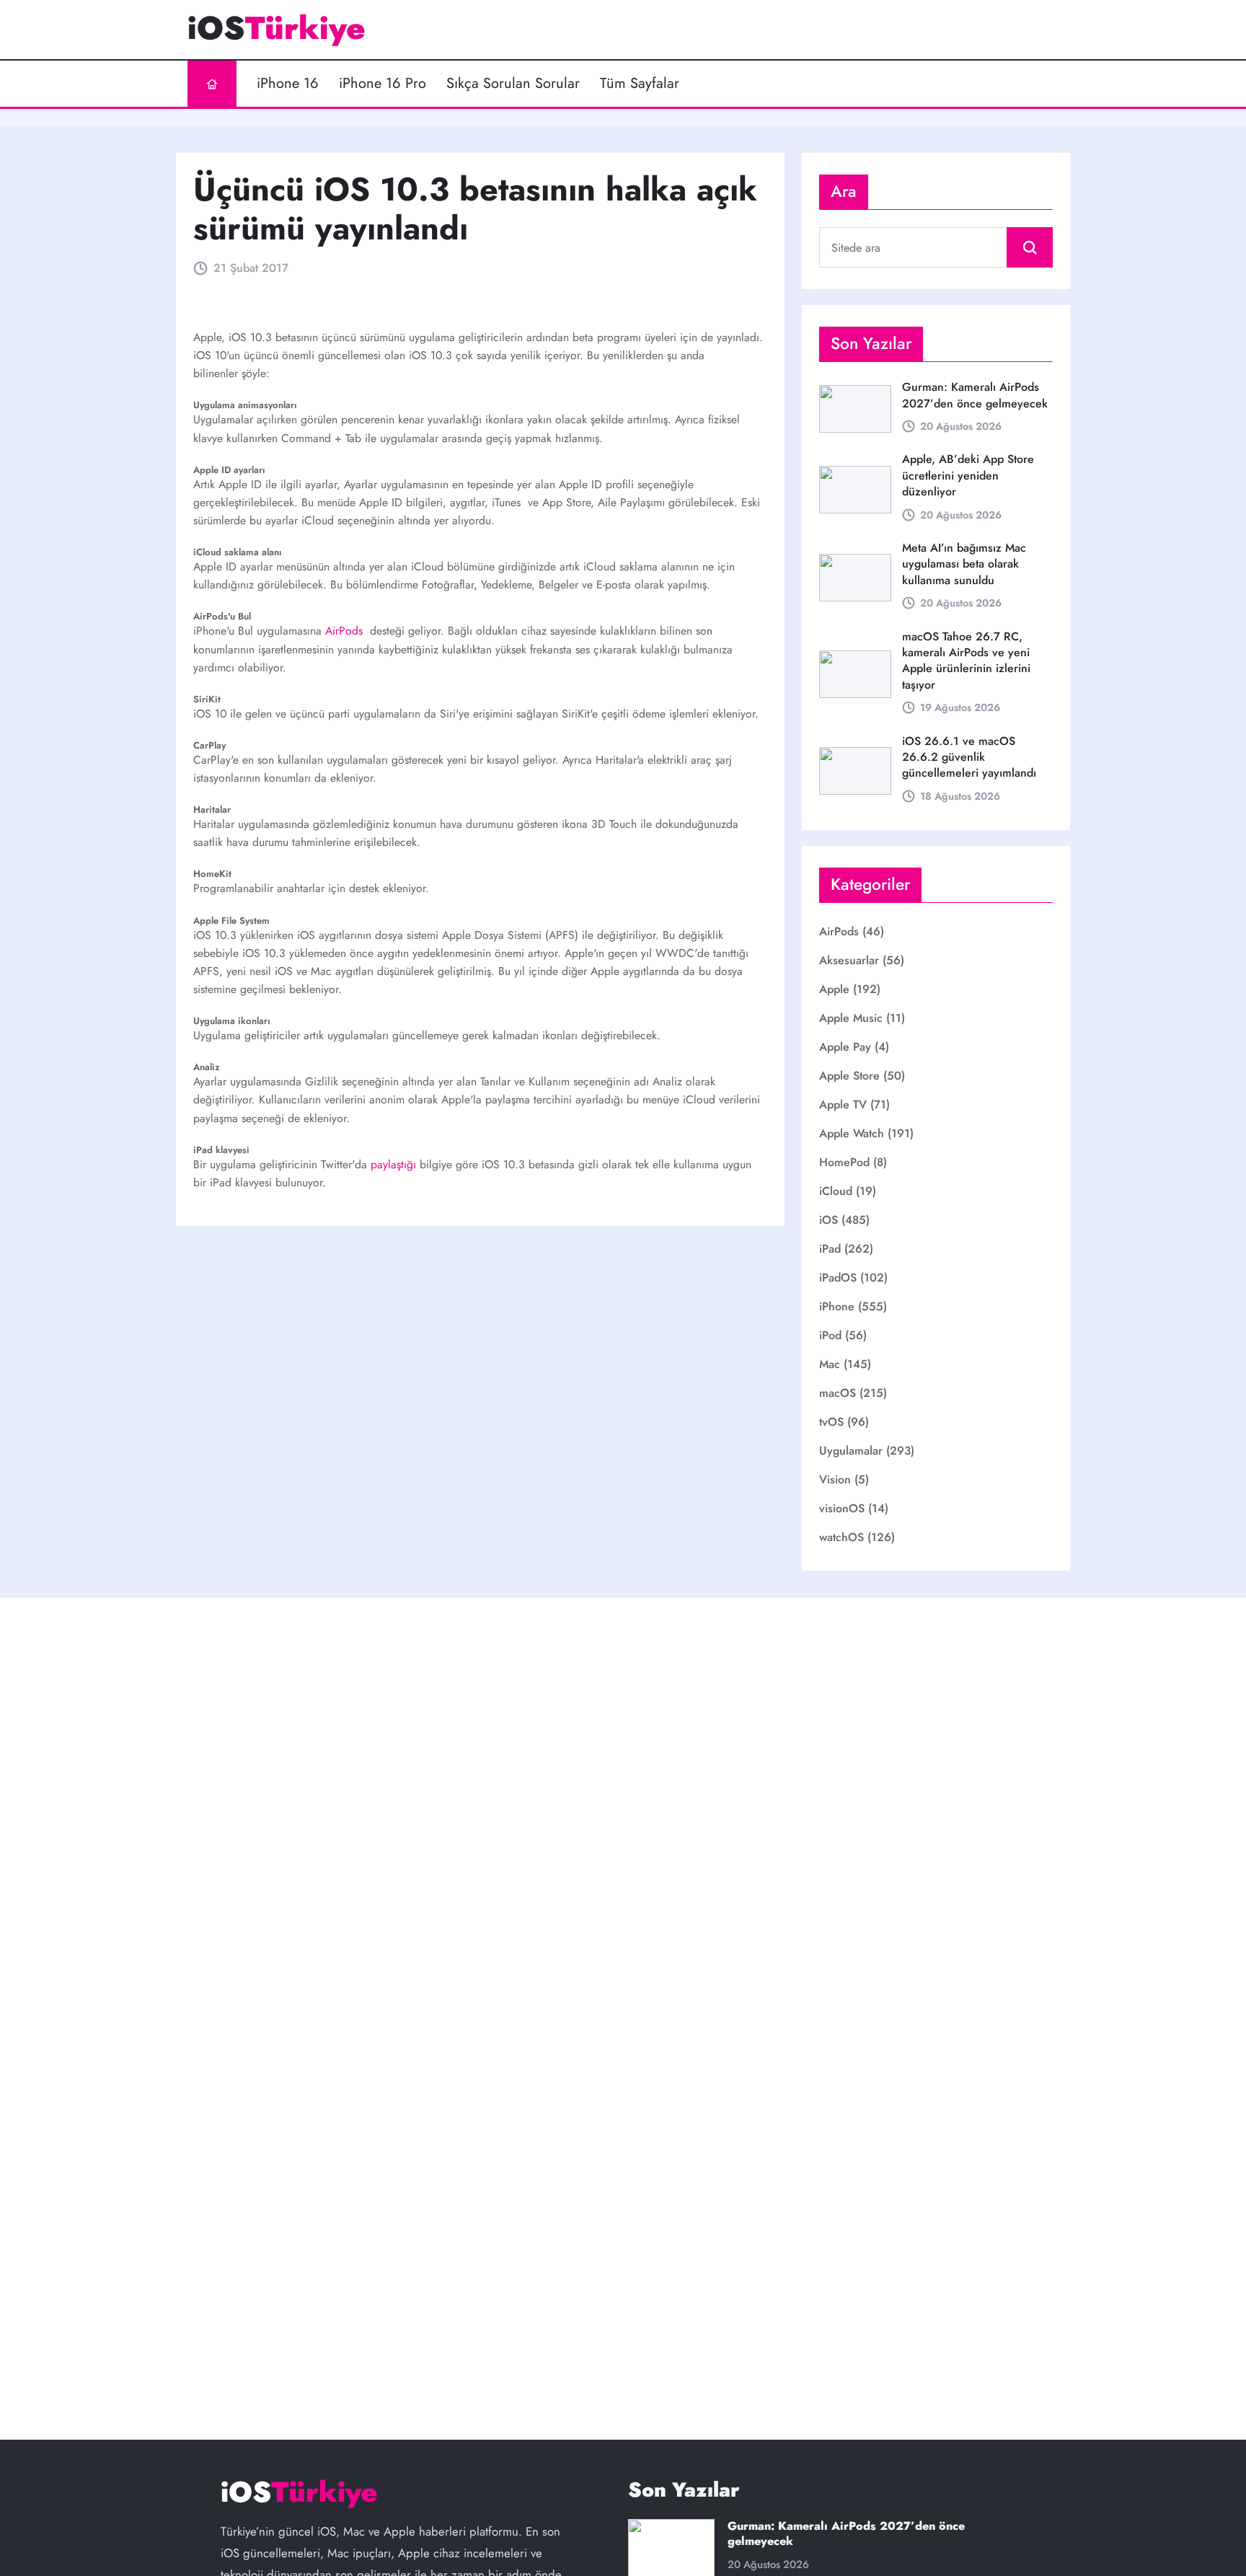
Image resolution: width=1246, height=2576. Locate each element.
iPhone (837, 1306)
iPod (830, 1335)
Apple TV (843, 1104)
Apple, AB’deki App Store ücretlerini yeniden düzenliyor (968, 475)
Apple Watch (852, 1133)
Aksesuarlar (849, 960)
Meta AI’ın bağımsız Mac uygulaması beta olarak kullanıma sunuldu (964, 564)
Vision (835, 1479)
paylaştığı (395, 1164)
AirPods (346, 631)
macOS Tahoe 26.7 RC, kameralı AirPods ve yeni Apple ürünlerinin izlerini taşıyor (966, 661)
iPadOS (838, 1278)
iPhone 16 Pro (383, 84)
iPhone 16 (288, 84)
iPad (830, 1249)
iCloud (836, 1191)
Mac (830, 1364)
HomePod (844, 1162)
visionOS (842, 1508)
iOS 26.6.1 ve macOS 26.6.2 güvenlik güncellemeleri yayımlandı (969, 757)
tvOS (831, 1422)
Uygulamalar (851, 1451)
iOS (829, 1220)
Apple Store (849, 1076)
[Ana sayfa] (212, 84)
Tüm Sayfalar (640, 84)
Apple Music (851, 1018)
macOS (838, 1393)
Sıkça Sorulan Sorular (513, 84)
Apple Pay (845, 1047)
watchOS (841, 1537)
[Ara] (1030, 247)
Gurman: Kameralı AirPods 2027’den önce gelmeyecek (975, 395)
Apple (834, 989)
